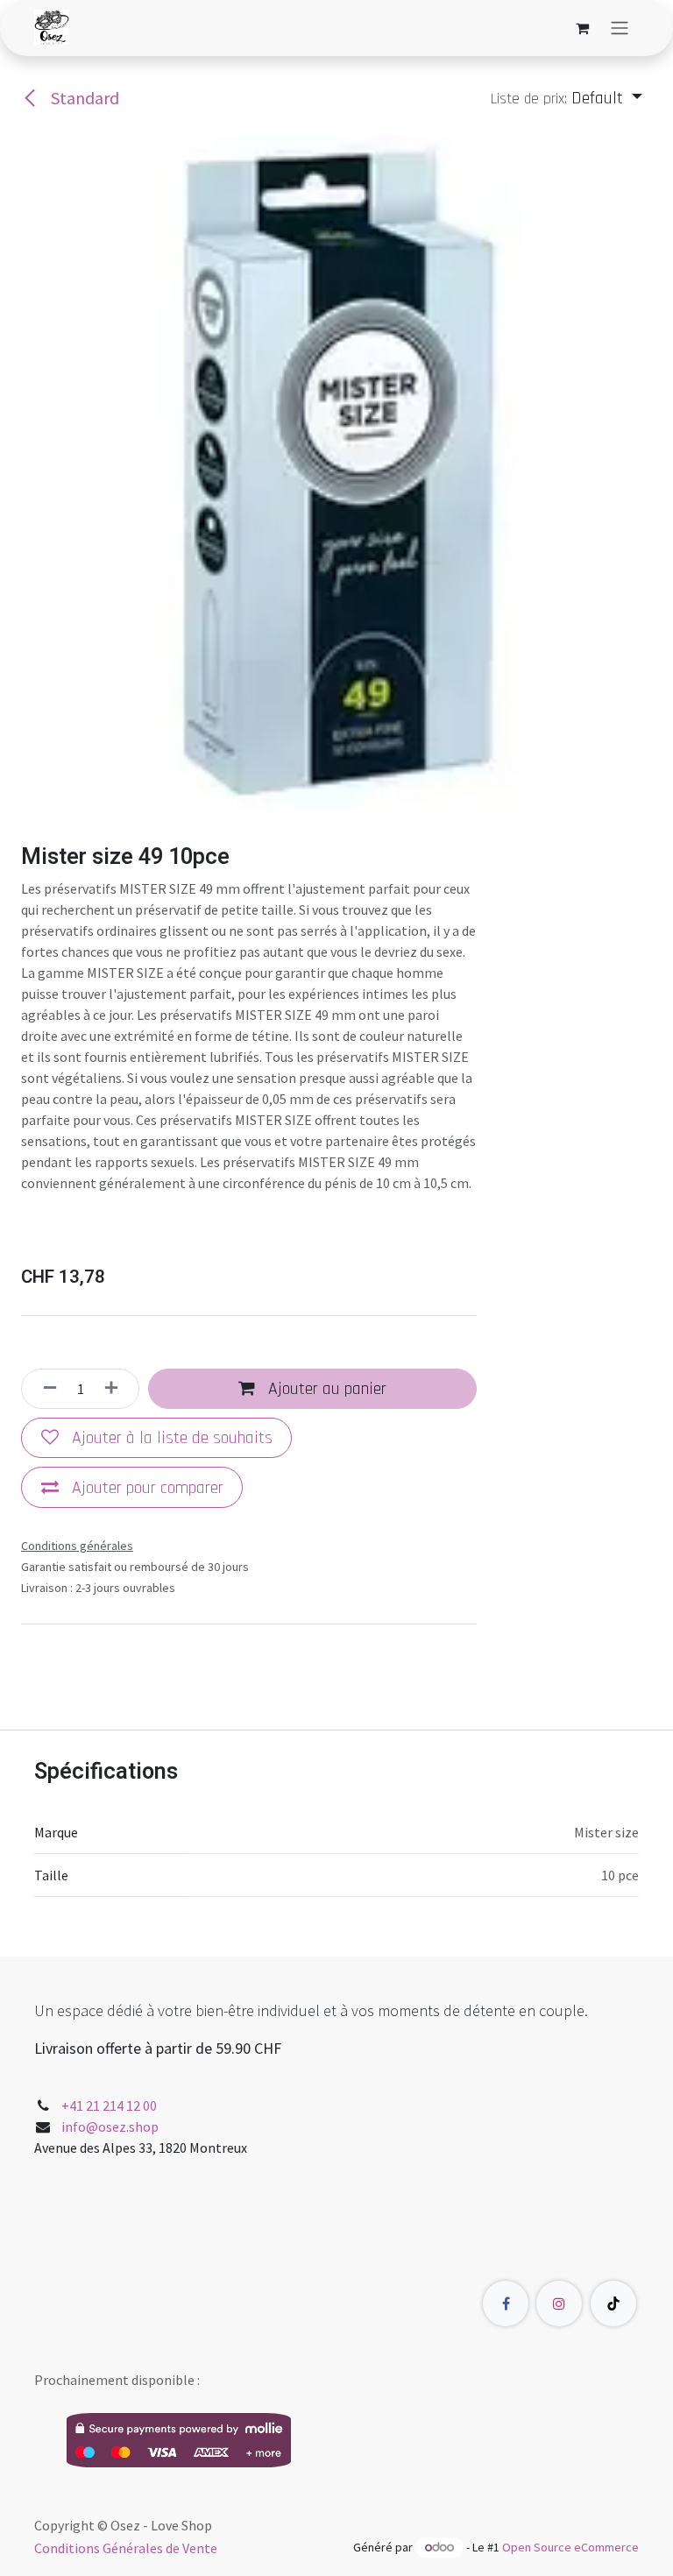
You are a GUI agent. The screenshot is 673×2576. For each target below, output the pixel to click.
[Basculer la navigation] (620, 28)
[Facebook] (506, 2304)
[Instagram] (559, 2304)
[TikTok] (613, 2304)
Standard (83, 98)
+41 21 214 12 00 (109, 2105)
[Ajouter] (117, 1389)
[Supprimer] (45, 1389)
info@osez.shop (110, 2127)
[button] (567, 98)
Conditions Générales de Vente (126, 2548)
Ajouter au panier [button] (325, 1389)
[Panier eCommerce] (582, 28)
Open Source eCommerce (570, 2547)
